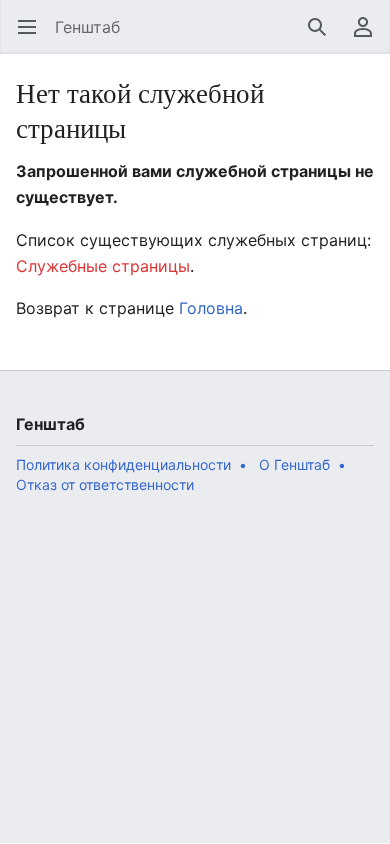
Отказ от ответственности (105, 484)
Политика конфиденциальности (123, 464)
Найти (323, 37)
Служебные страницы (103, 266)
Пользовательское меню (369, 37)
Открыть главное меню (33, 37)
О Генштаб (294, 464)
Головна (211, 308)
